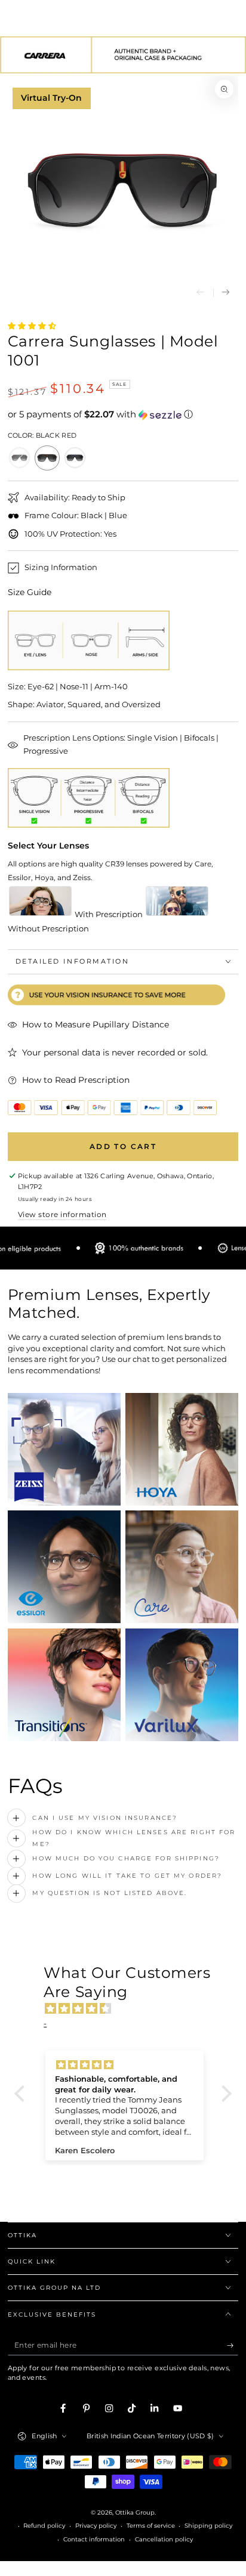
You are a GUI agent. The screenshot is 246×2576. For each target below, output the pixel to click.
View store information (62, 1214)
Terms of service (151, 2526)
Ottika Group (135, 2512)
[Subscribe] (233, 2346)
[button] (123, 414)
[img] (129, 2009)
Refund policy (44, 2526)
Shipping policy (208, 2526)
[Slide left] (200, 293)
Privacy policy (96, 2526)
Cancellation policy (164, 2539)
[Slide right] (226, 293)
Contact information (94, 2539)
